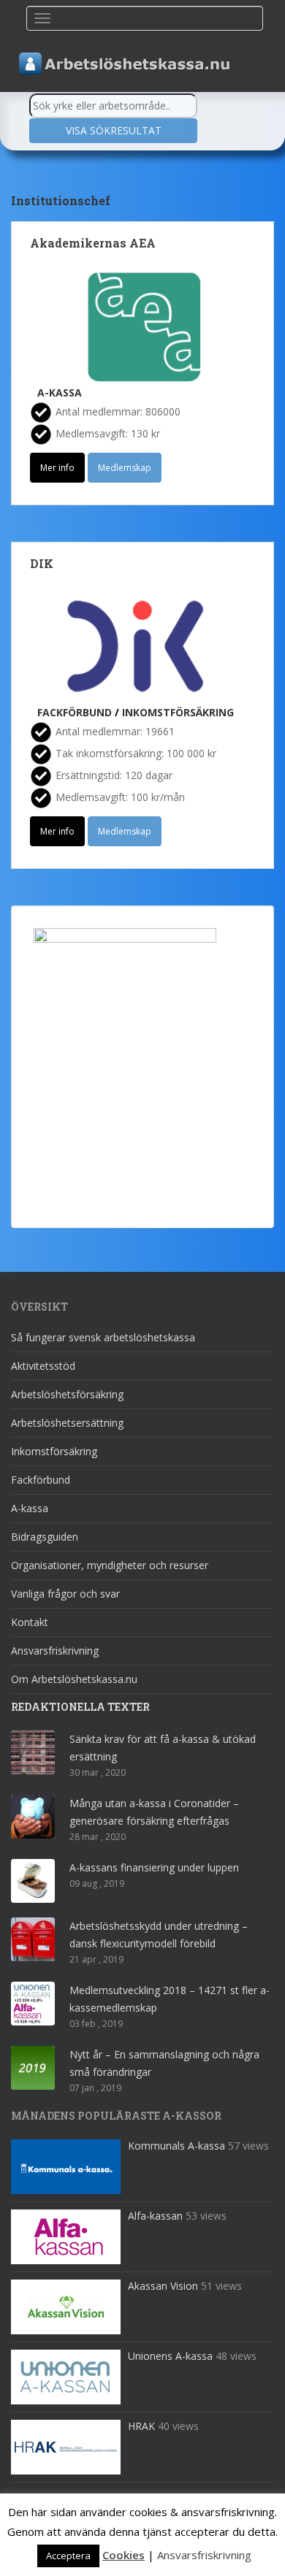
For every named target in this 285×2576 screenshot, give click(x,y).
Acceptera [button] (68, 2556)
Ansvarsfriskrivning (55, 1651)
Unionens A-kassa (170, 2356)
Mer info (57, 468)
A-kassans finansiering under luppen (154, 1867)
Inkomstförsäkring (178, 712)
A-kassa (60, 392)
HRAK (141, 2426)
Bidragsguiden (45, 1537)
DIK (42, 563)
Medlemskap (125, 468)
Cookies (123, 2555)
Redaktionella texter (80, 1707)
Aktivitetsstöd (43, 1366)
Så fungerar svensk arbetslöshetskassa (103, 1337)
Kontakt (30, 1622)
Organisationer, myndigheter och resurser (110, 1565)
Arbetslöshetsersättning (67, 1423)
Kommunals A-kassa (176, 2146)
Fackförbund (75, 712)
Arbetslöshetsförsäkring (67, 1394)
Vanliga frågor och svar (65, 1594)
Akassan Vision (163, 2286)
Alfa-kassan (155, 2216)
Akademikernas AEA (93, 243)
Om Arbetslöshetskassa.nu (74, 1679)
